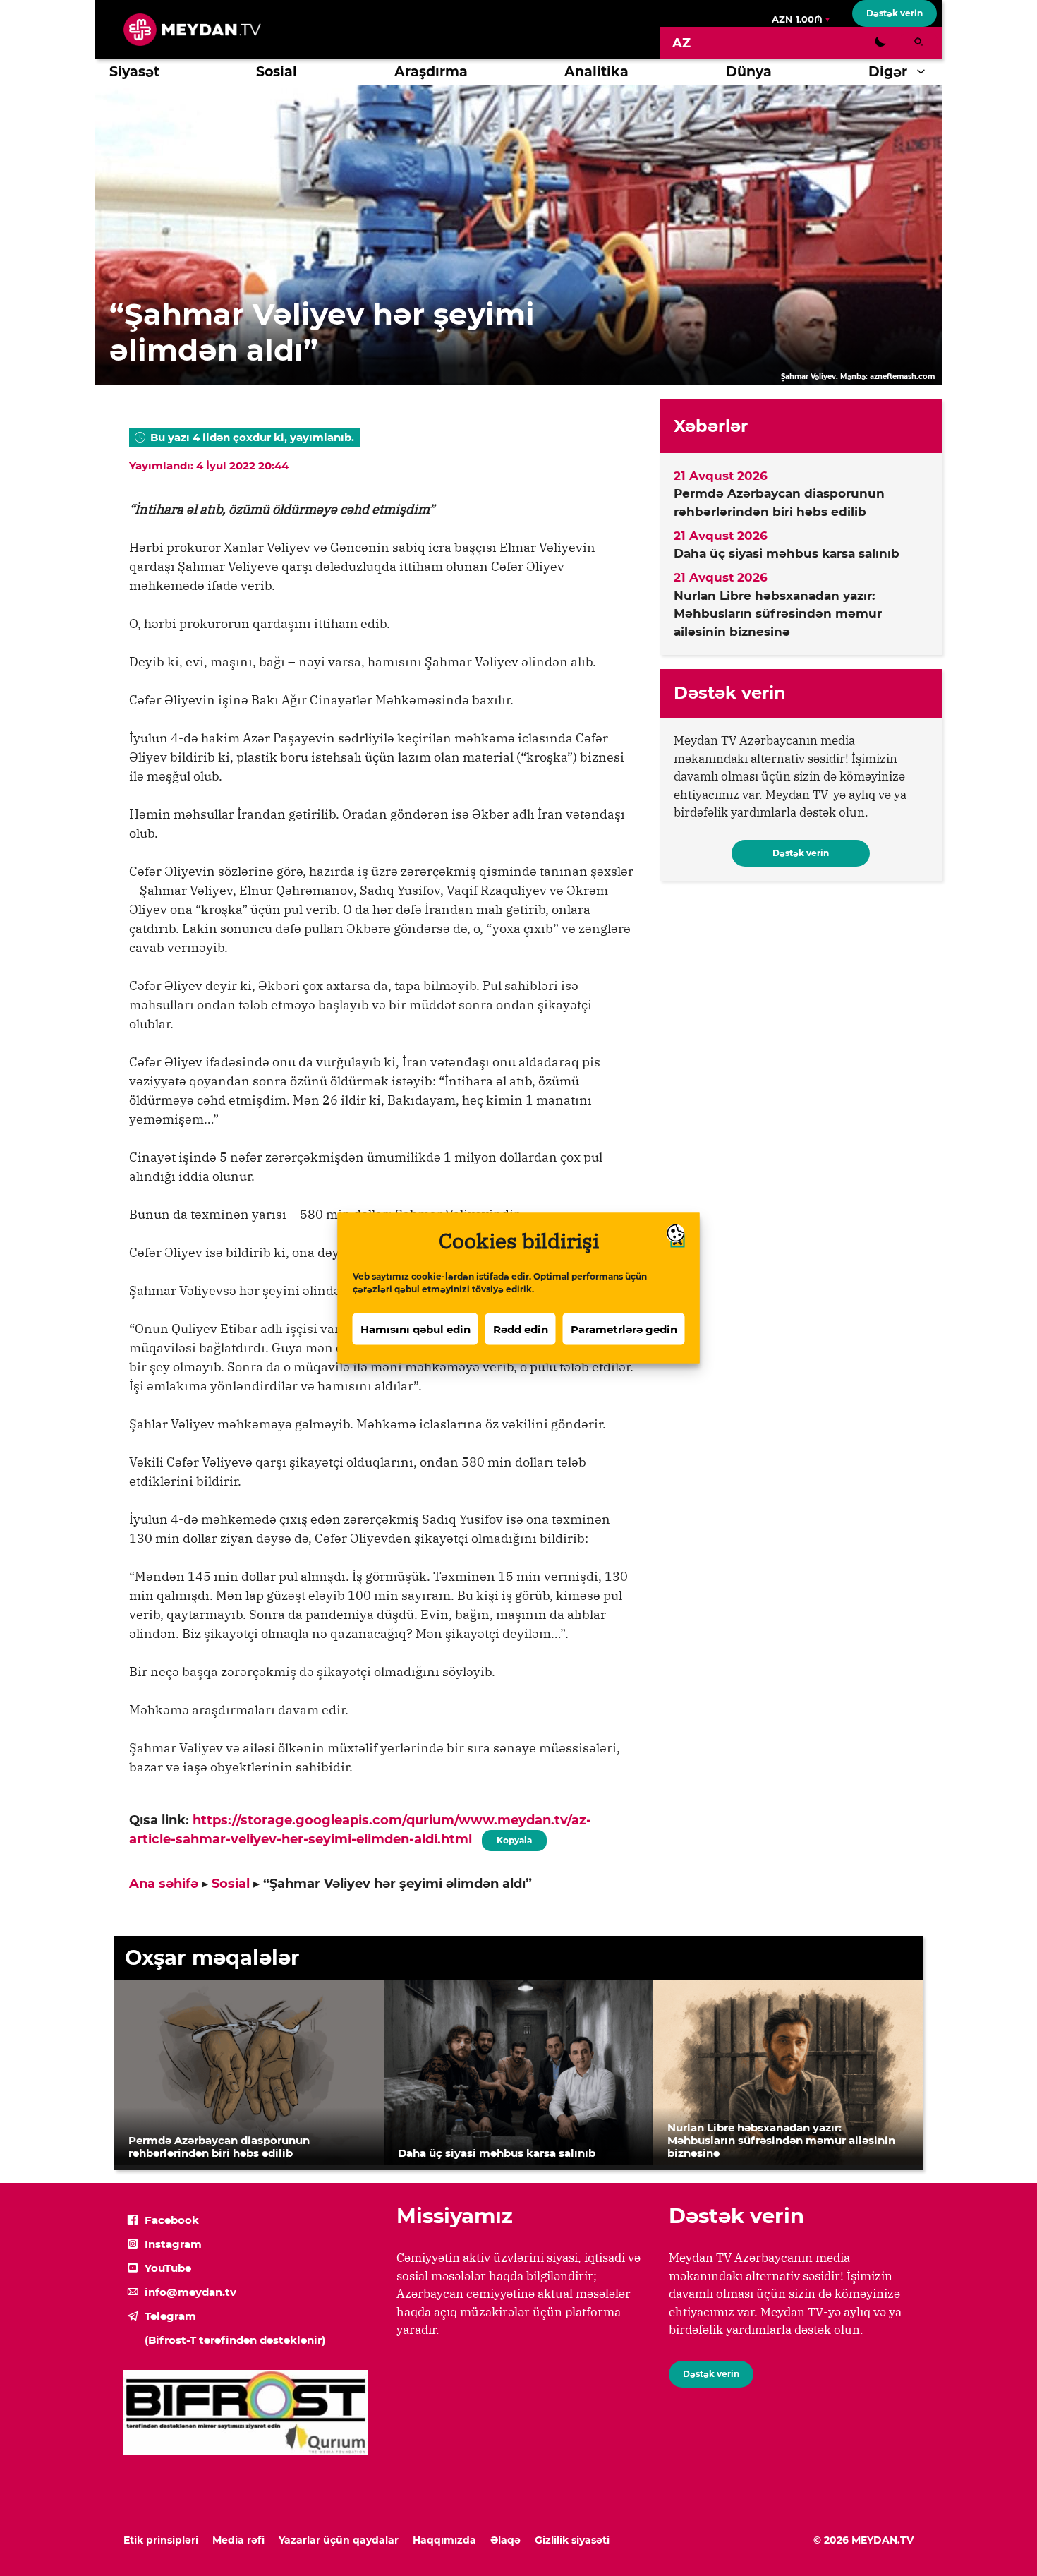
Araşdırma (431, 72)
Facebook (172, 2220)
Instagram (173, 2244)
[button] (924, 72)
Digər (888, 72)
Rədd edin (521, 1329)
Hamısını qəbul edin (416, 1329)
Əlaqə (505, 2540)
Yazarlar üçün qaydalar (339, 2540)
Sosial (277, 72)
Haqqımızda (444, 2540)
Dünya (749, 72)
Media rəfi (238, 2540)
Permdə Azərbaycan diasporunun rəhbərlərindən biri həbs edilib (779, 502)
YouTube (168, 2268)
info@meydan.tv (190, 2292)
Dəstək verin (895, 13)
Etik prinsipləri (161, 2540)
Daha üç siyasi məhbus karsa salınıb (787, 553)
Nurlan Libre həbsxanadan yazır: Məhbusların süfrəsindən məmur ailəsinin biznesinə (778, 614)
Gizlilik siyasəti (572, 2540)
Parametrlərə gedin (624, 1329)
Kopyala (514, 1838)
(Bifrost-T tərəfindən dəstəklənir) (235, 2340)
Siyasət (134, 72)
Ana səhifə (164, 1884)
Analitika (596, 72)
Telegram (170, 2316)
